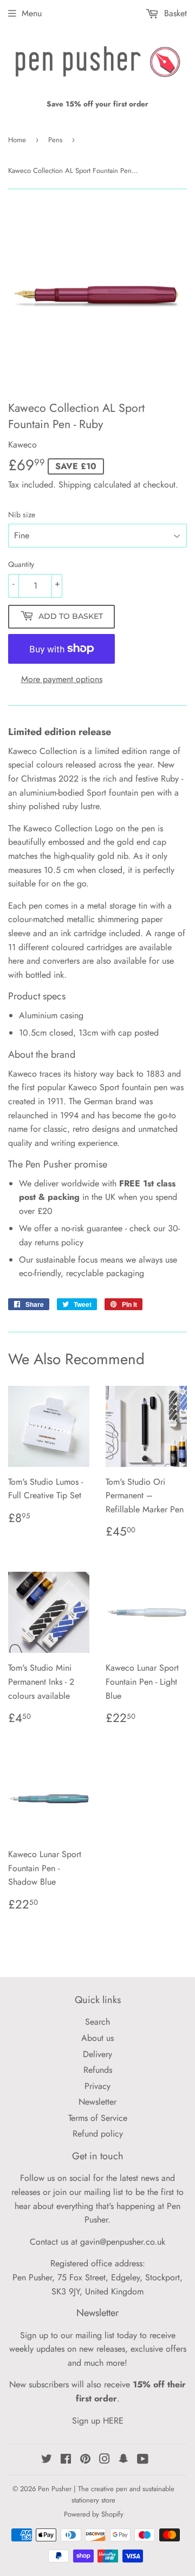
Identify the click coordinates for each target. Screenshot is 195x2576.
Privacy (97, 2086)
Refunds (98, 2070)
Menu (32, 13)
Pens (55, 140)
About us (97, 2038)
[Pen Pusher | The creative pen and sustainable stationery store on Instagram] (105, 2460)
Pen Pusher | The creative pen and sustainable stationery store (106, 2494)
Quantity (21, 564)
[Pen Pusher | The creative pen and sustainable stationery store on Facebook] (66, 2460)
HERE (113, 2421)
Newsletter (97, 2102)
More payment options (62, 679)
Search (97, 2022)
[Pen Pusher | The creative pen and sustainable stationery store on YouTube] (143, 2460)
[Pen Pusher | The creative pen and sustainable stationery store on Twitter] (47, 2460)
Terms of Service (98, 2118)
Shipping (75, 485)
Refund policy (98, 2134)
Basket (174, 13)
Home (17, 140)
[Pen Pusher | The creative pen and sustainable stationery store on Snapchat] (123, 2460)
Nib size (22, 515)
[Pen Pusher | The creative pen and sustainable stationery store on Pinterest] (85, 2460)
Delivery (97, 2054)
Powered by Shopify (94, 2514)
